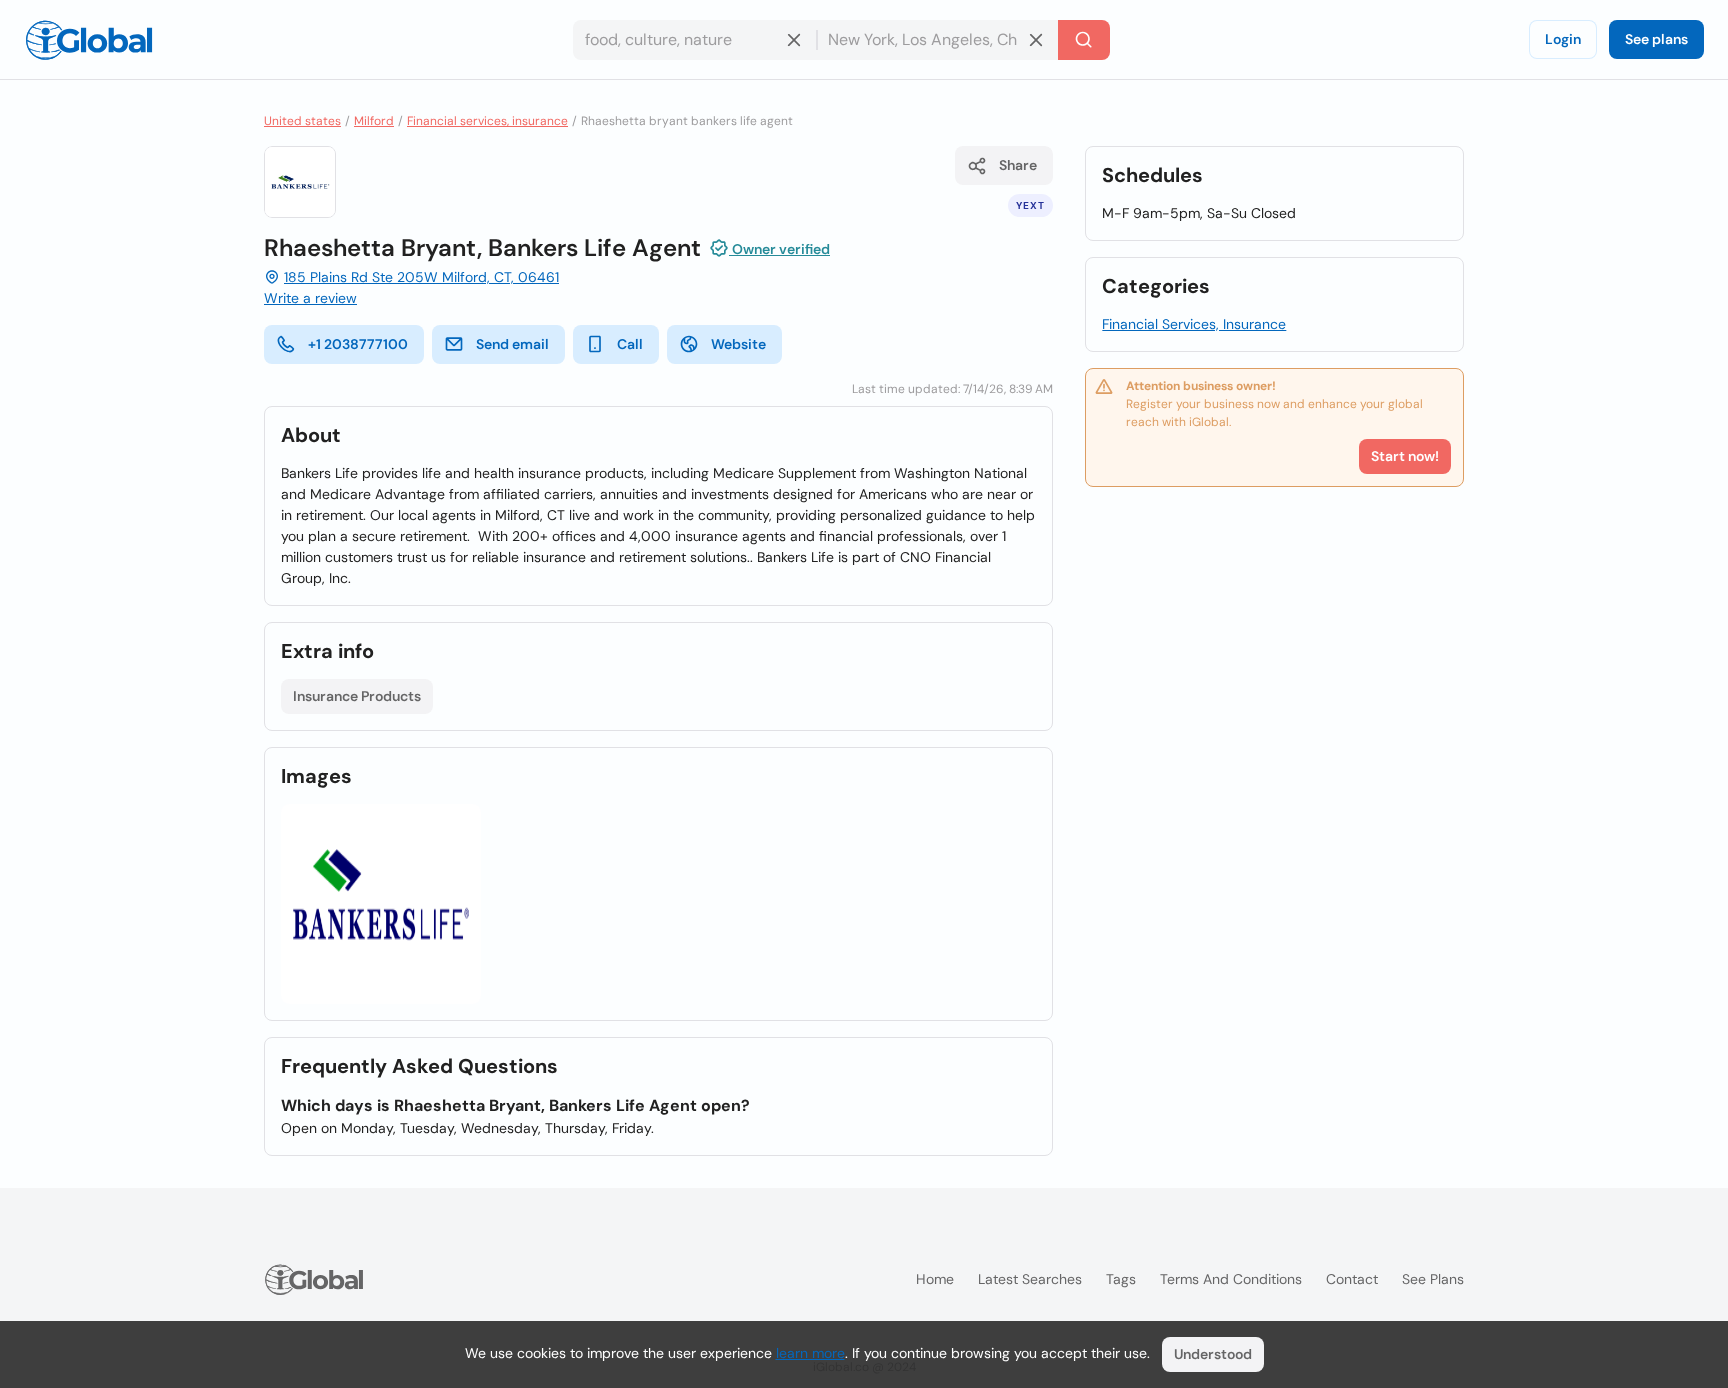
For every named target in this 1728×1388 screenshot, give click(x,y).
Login (1563, 39)
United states (302, 121)
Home (935, 1279)
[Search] (1084, 40)
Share (1018, 165)
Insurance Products (357, 696)
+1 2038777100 (358, 344)
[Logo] (89, 40)
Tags (1121, 1279)
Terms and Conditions (1231, 1279)
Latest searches (1030, 1279)
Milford (374, 121)
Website (738, 344)
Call (630, 344)
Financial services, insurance (487, 121)
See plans (1656, 39)
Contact (1352, 1279)
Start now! (1405, 456)
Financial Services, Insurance (1194, 324)
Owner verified (779, 249)
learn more (810, 1353)
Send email (512, 344)
